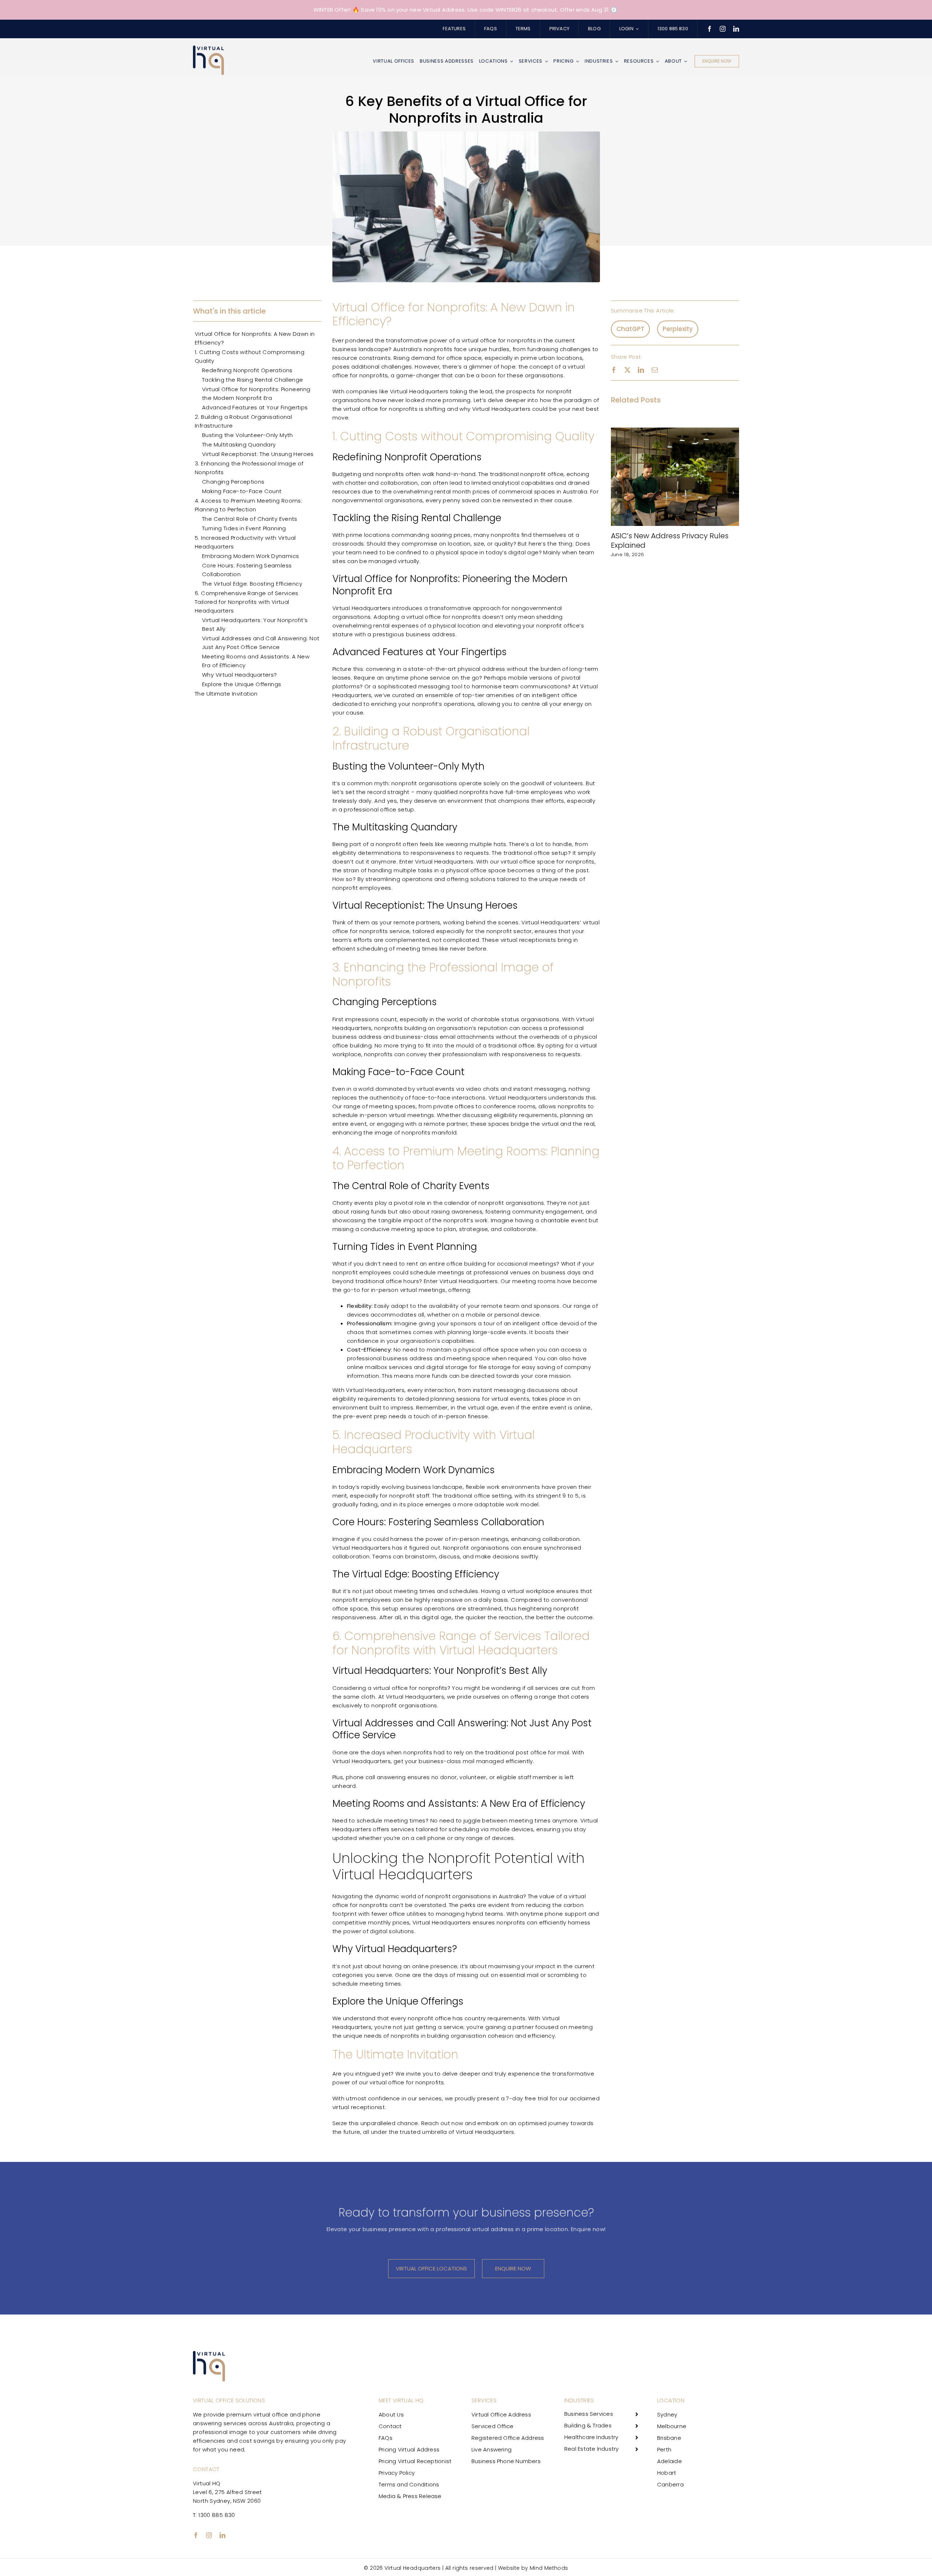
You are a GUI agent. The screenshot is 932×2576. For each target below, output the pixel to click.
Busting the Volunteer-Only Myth (248, 435)
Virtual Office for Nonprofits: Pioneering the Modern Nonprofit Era (256, 394)
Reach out (436, 2123)
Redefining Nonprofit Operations (247, 370)
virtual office (480, 340)
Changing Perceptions (233, 482)
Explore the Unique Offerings (242, 684)
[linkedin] (736, 29)
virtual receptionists (528, 940)
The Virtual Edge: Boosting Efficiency (252, 584)
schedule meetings (437, 1272)
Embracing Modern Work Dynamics (250, 556)
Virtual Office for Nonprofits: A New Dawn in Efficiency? (255, 338)
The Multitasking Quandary (239, 445)
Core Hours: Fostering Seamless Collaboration (247, 570)
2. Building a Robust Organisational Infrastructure (243, 421)
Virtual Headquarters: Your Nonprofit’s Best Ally (255, 624)
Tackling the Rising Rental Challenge (253, 380)
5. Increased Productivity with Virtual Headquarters (245, 542)
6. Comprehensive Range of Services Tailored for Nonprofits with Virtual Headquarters (247, 602)
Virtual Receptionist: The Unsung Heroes (258, 454)
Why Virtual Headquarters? (239, 675)
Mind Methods (549, 2568)
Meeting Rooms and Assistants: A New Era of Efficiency (256, 661)
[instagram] (723, 29)
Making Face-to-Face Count (242, 491)
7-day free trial (527, 2098)
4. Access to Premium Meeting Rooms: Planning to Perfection (248, 505)
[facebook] (710, 29)
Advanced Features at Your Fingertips (255, 407)
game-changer (418, 375)
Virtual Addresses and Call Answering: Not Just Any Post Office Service (261, 643)
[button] (616, 493)
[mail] (655, 370)
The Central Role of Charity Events (250, 519)
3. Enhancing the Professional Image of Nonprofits (249, 468)
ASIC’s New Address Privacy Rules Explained (670, 540)
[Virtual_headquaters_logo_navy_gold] (208, 48)
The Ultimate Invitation (226, 694)
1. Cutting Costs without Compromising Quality (250, 356)
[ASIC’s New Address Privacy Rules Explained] (675, 432)
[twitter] (627, 370)
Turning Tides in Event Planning (244, 528)
